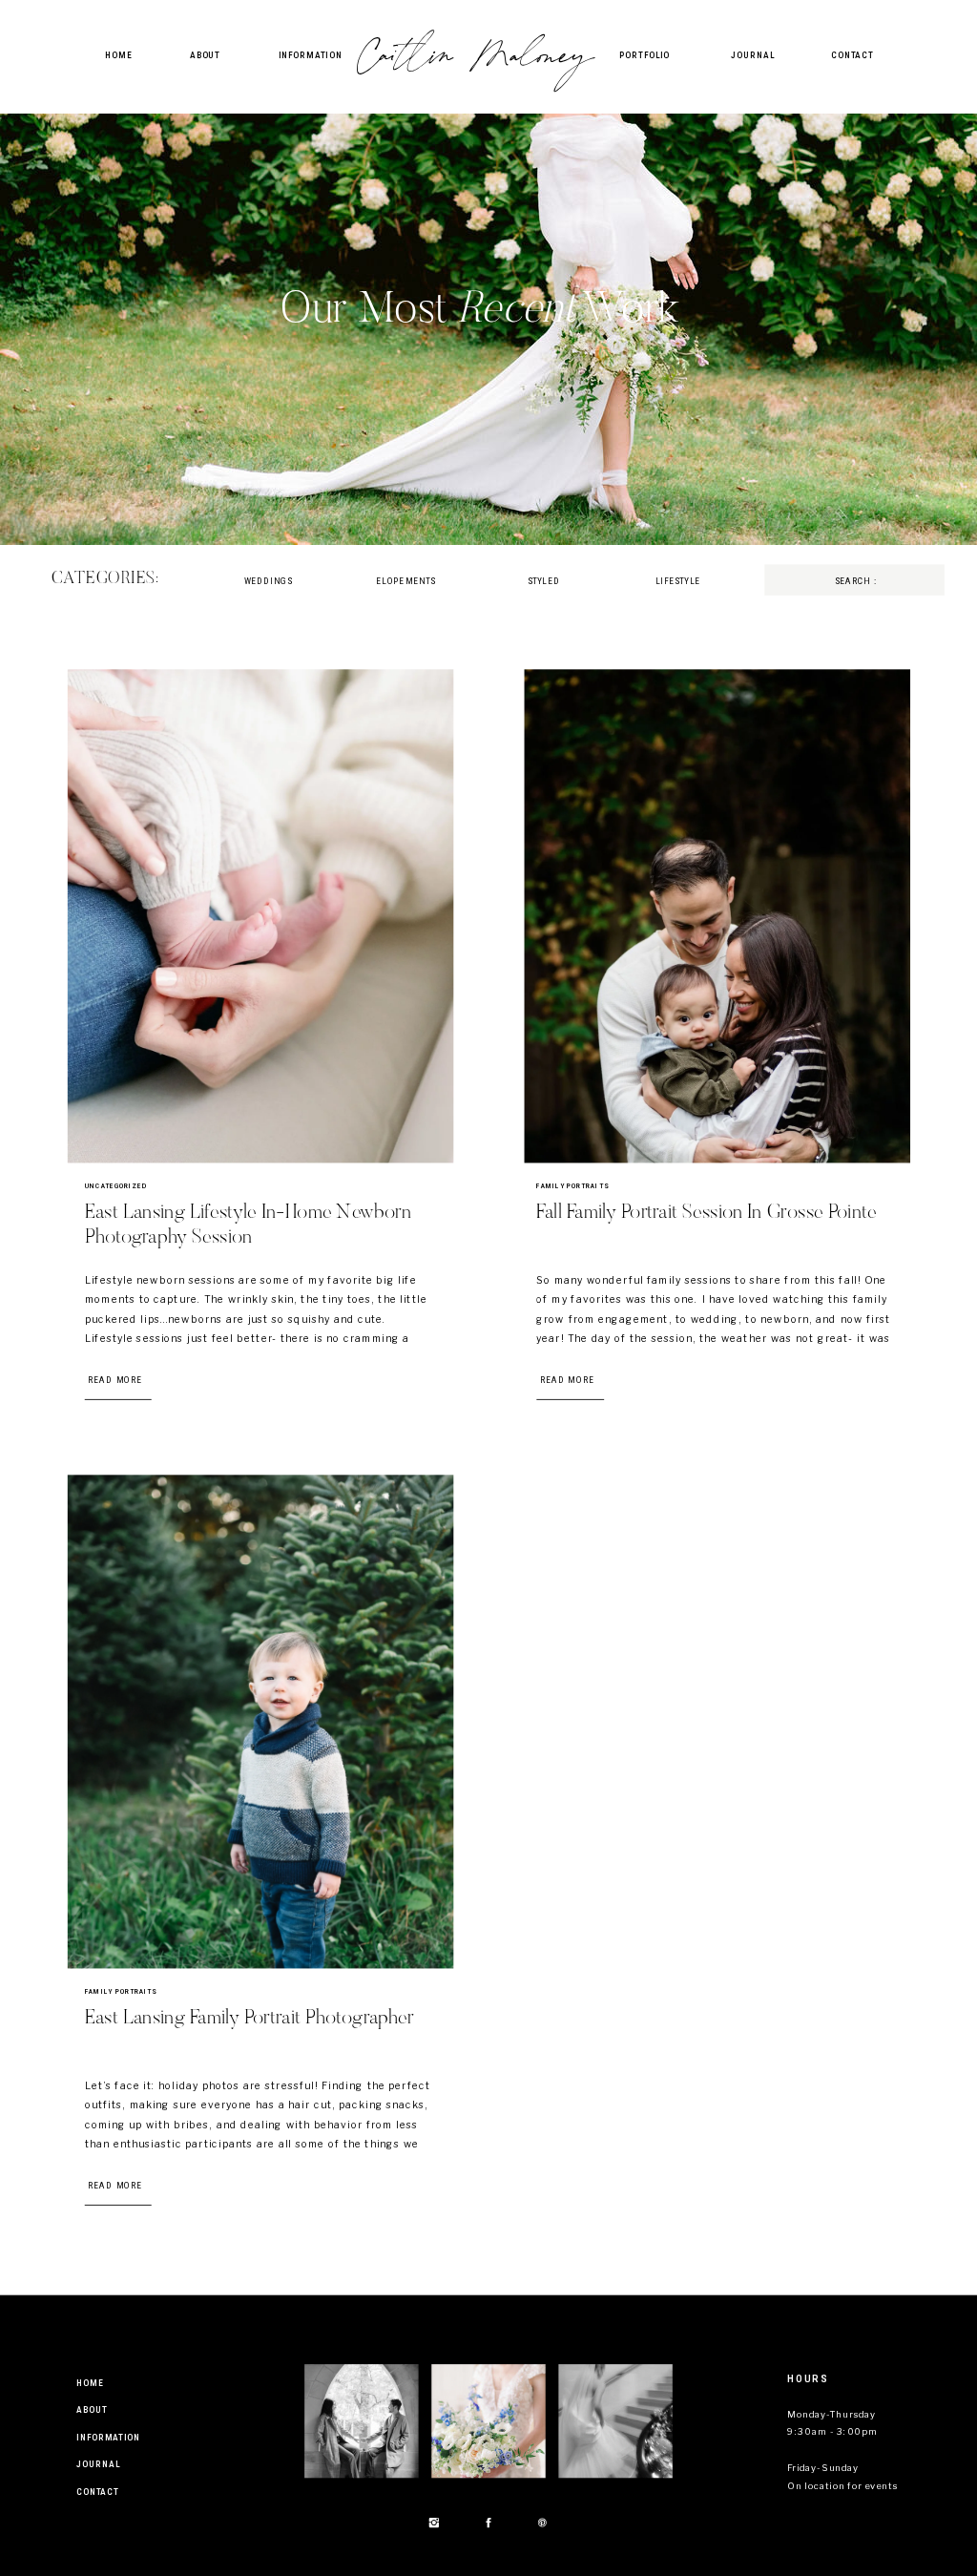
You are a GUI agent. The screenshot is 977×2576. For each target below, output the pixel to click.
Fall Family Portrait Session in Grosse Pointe (706, 1214)
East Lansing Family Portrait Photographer (249, 2019)
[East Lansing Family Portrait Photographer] (260, 1721)
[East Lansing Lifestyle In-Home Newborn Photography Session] (260, 916)
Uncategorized (116, 1186)
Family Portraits (572, 1186)
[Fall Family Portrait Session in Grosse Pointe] (717, 916)
